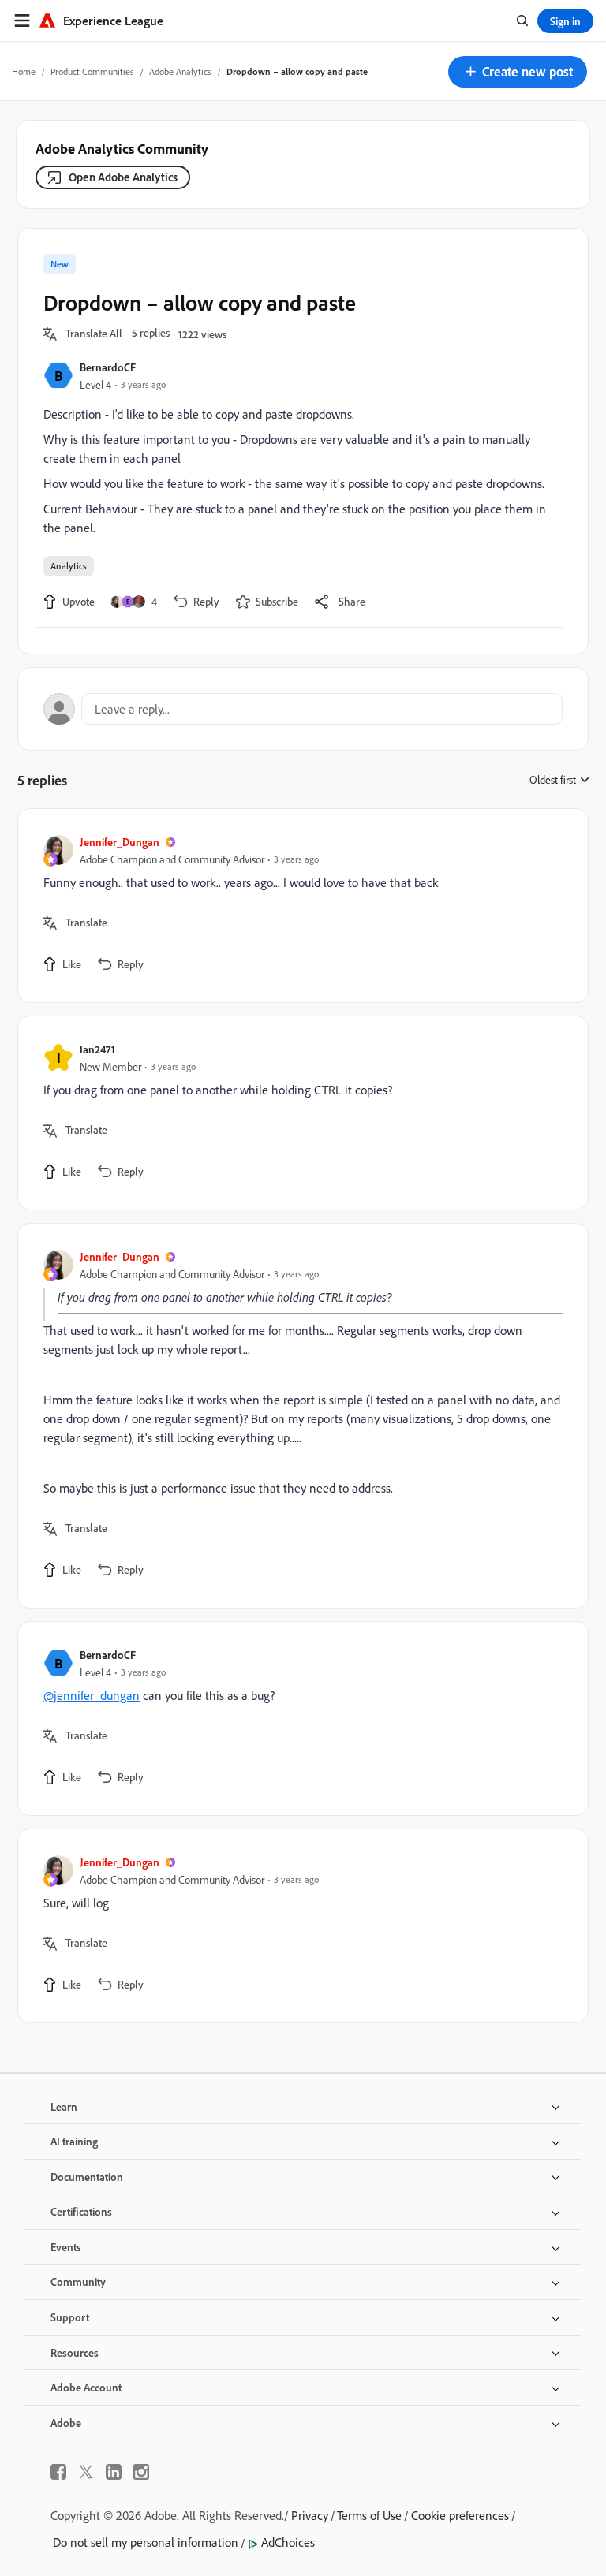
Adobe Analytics (180, 71)
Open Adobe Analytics (123, 177)
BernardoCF (108, 367)
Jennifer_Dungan (120, 842)
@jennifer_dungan (92, 1695)
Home (24, 71)
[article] (299, 906)
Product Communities (92, 71)
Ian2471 (97, 1049)
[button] (518, 72)
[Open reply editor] (303, 709)
